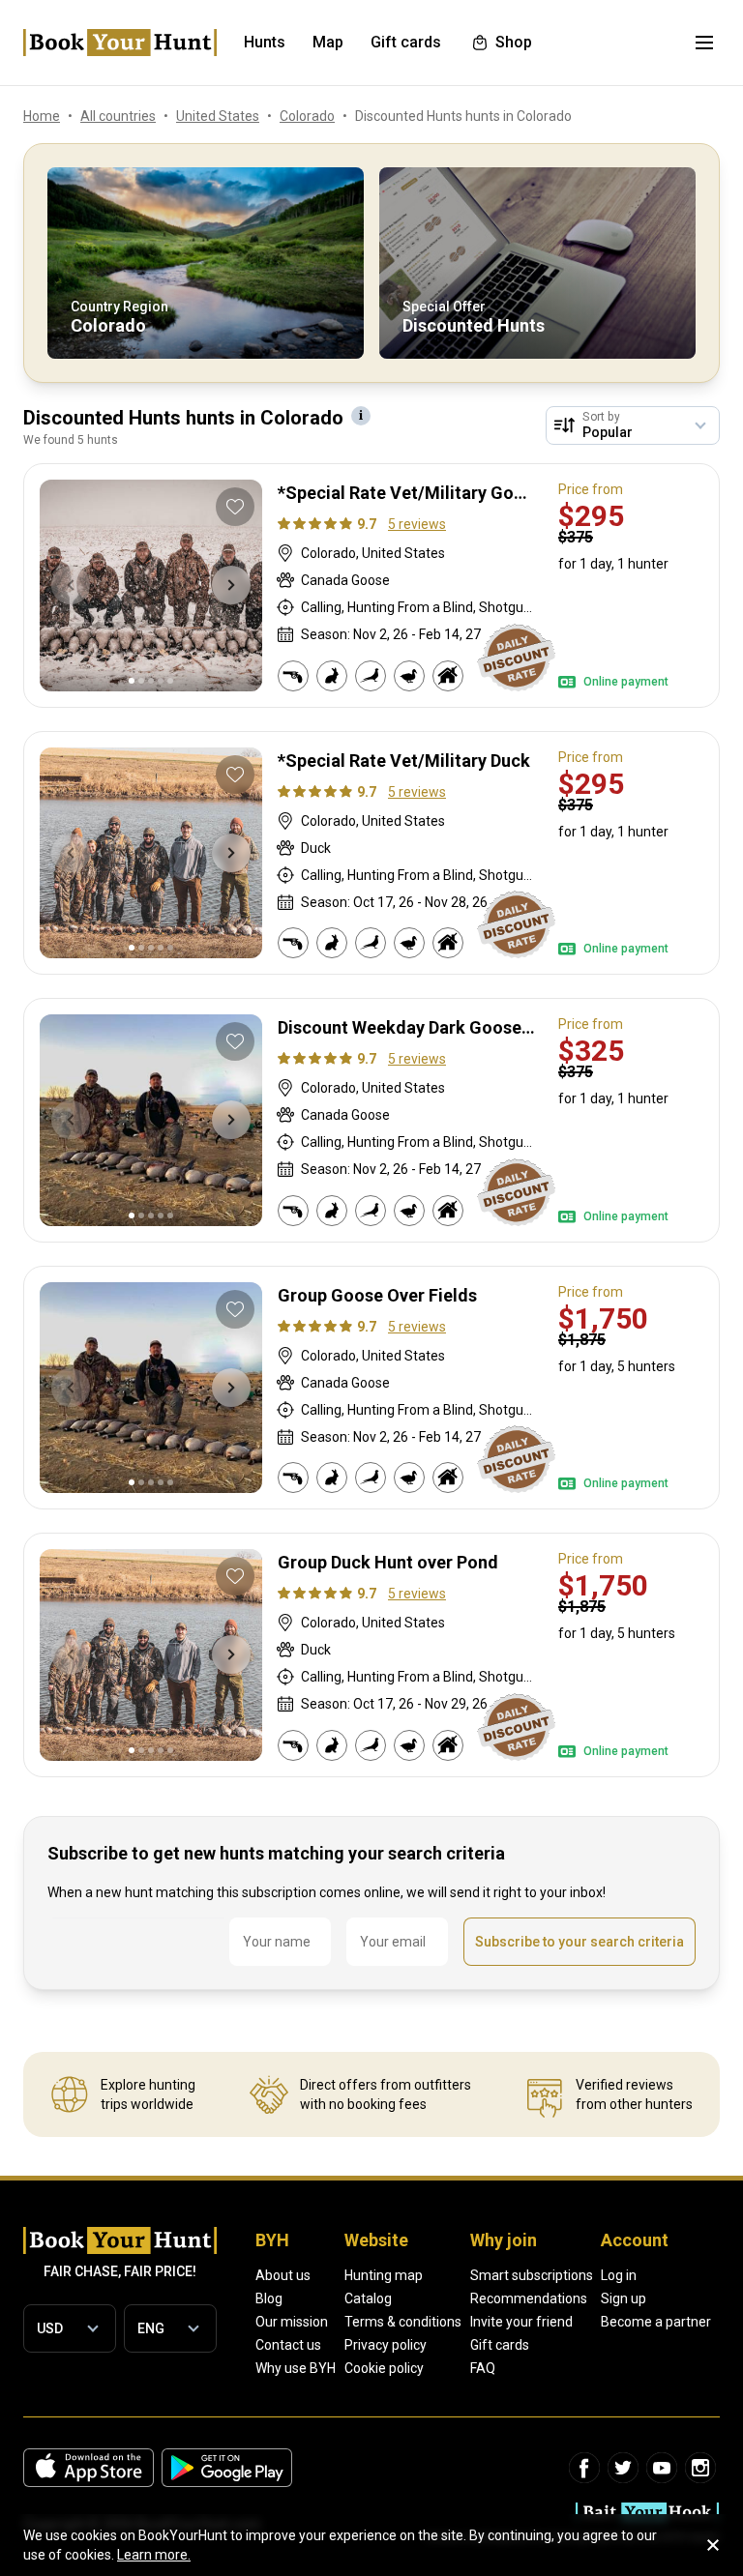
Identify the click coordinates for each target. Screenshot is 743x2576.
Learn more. (154, 2555)
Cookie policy (384, 2368)
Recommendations (529, 2298)
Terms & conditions (403, 2322)
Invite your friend (521, 2322)
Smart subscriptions (532, 2275)
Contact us (288, 2345)
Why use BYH (296, 2368)
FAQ (483, 2368)
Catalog (368, 2298)
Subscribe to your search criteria (580, 1942)
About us (283, 2275)
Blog (269, 2298)
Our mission (292, 2322)
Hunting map (384, 2275)
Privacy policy (386, 2345)
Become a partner (656, 2322)
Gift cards (500, 2345)
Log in (619, 2275)
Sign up (624, 2298)
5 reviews (417, 524)
